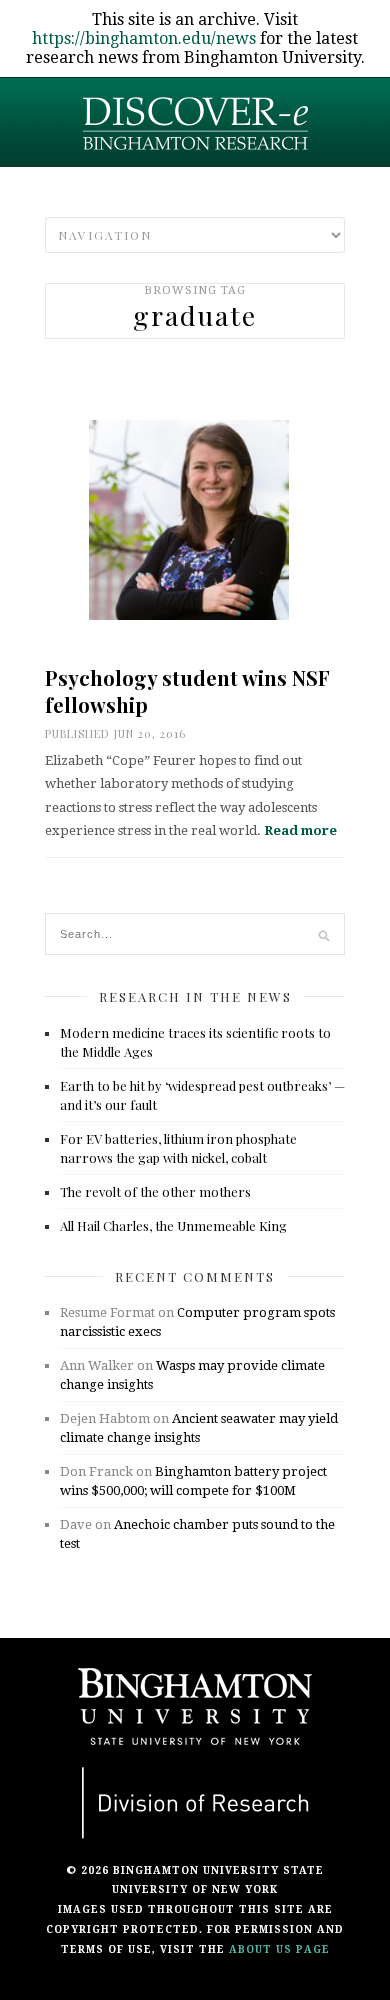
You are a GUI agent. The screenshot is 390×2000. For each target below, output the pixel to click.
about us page (279, 1949)
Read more (300, 830)
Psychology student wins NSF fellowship (187, 691)
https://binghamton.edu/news (144, 38)
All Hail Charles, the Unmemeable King (173, 1225)
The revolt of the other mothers (155, 1191)
